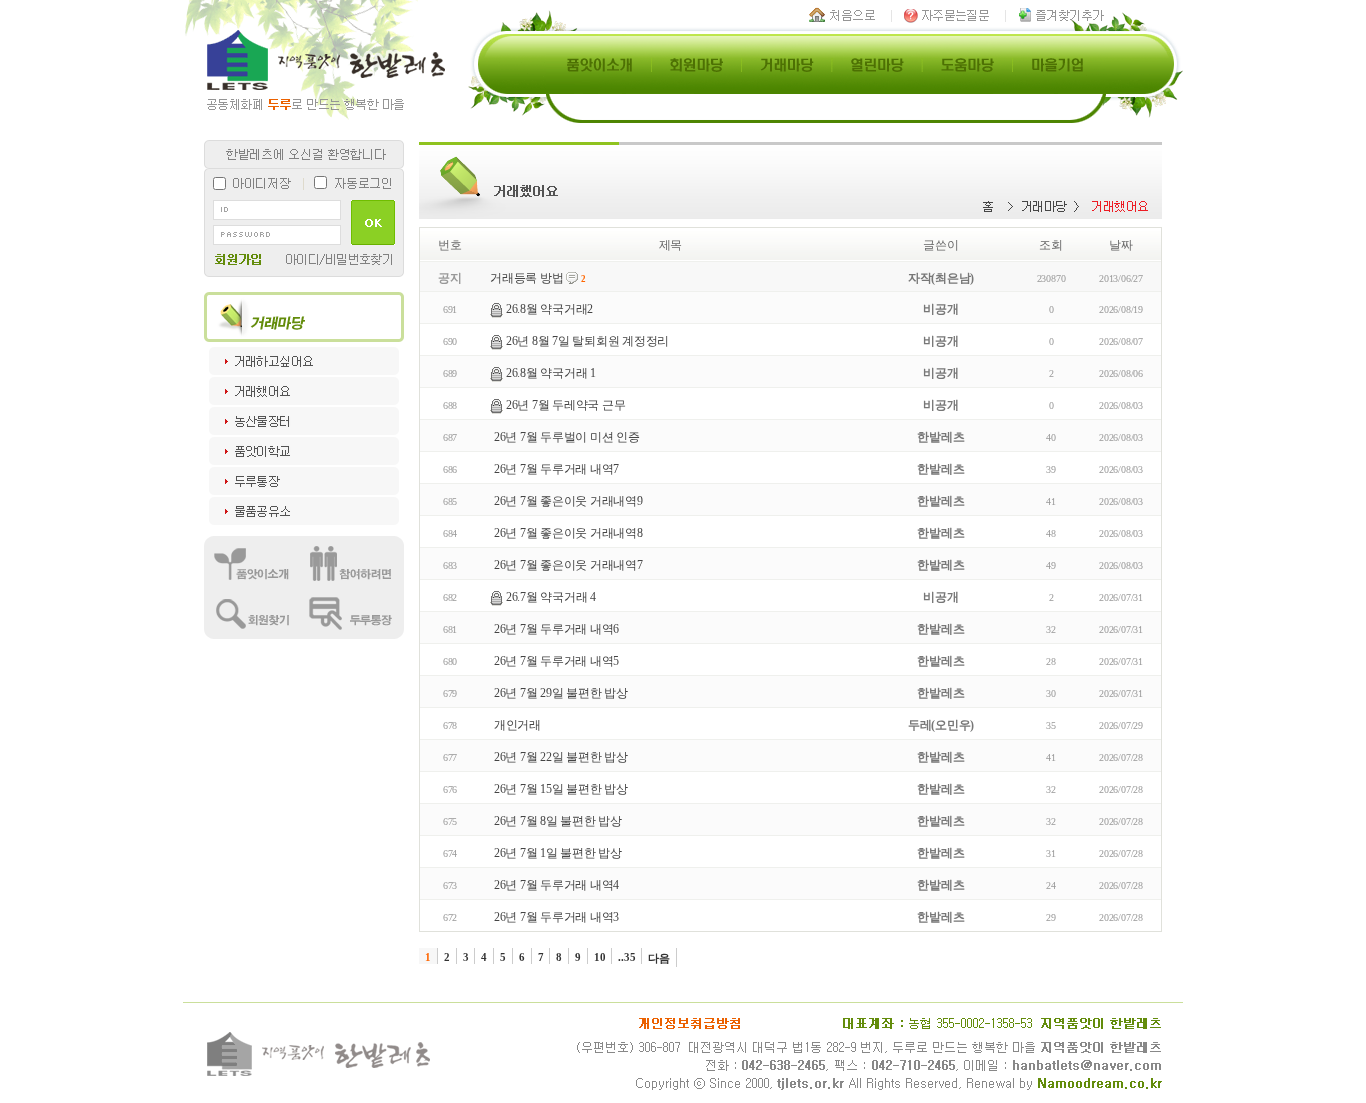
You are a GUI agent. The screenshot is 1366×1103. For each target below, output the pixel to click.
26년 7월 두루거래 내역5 (556, 661)
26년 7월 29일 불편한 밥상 (561, 693)
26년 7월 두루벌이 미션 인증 (567, 437)
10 (600, 957)
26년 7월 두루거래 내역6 (556, 629)
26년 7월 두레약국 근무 (566, 405)
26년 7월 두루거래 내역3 (556, 917)
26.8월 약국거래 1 (551, 373)
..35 (626, 957)
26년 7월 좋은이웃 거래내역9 (568, 501)
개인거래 (517, 725)
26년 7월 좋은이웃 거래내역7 (568, 565)
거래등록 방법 (526, 278)
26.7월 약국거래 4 (551, 597)
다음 (659, 958)
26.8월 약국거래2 (549, 309)
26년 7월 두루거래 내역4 (556, 885)
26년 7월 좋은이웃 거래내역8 (568, 533)
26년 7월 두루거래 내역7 (556, 469)
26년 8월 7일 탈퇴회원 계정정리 (587, 341)
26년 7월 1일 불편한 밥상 (558, 853)
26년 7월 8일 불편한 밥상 (558, 821)
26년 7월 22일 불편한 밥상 (561, 757)
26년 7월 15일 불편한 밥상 (561, 789)
